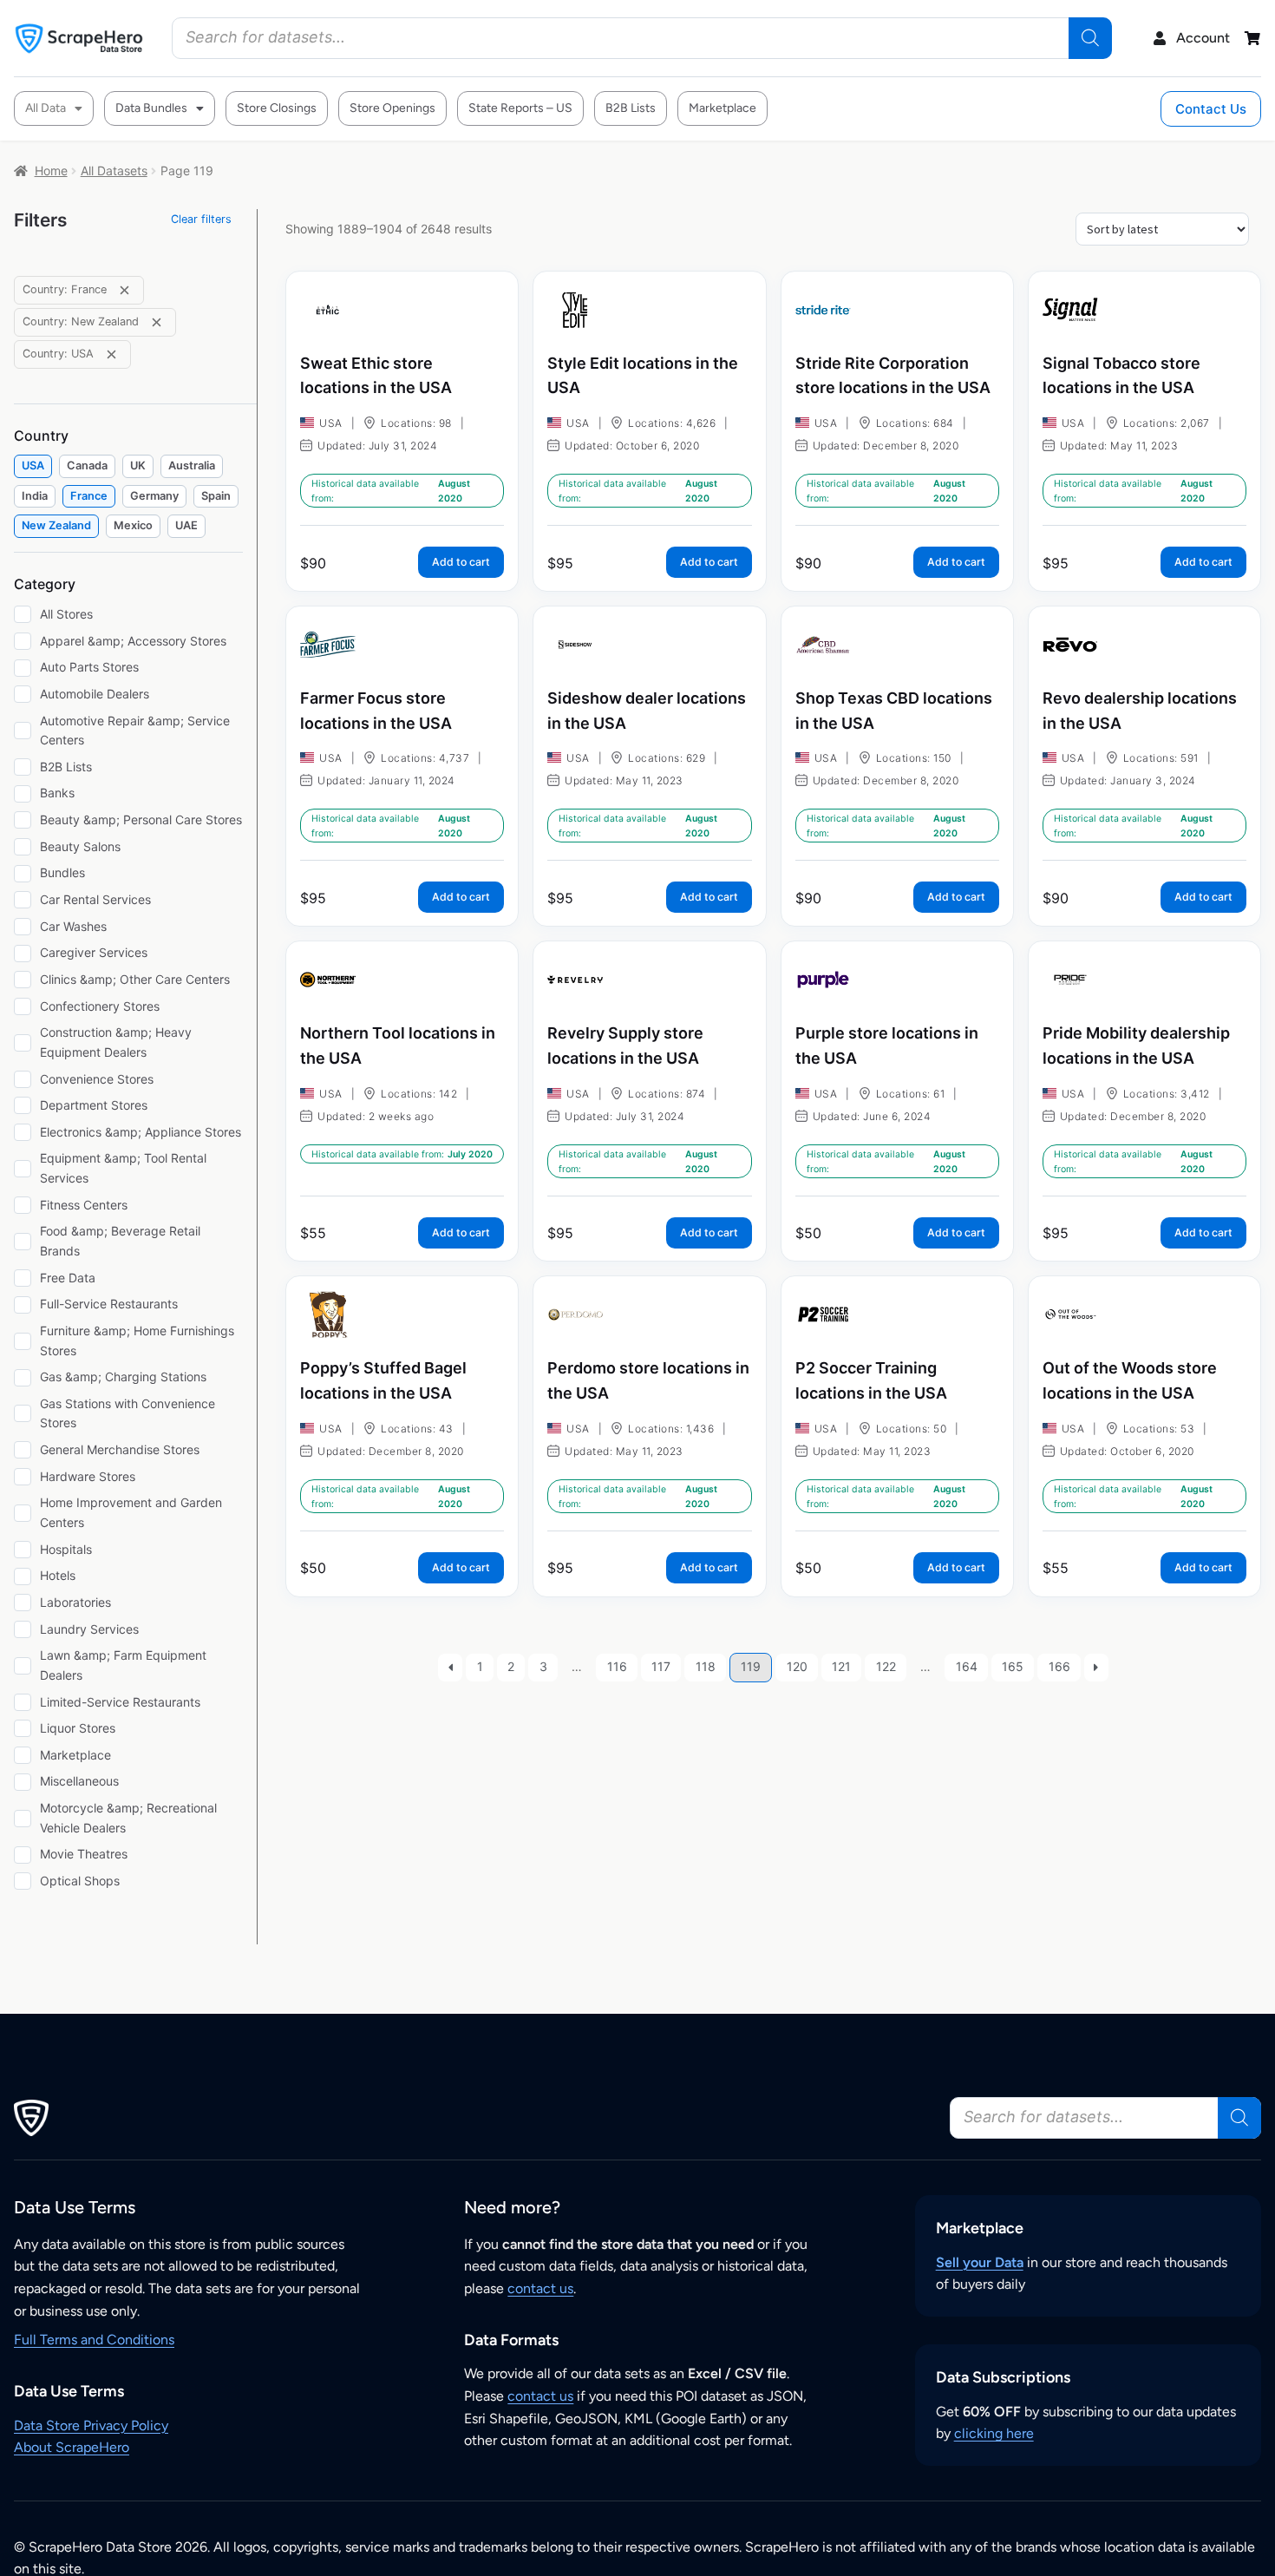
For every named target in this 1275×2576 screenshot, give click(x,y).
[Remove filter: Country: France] (124, 290)
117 (661, 1666)
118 (706, 1666)
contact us (540, 2288)
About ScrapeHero (72, 2447)
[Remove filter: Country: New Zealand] (157, 322)
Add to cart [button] (461, 562)
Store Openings (392, 108)
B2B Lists (631, 108)
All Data (46, 108)
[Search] (1090, 38)
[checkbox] (33, 466)
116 (617, 1666)
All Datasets (114, 170)
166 (1059, 1666)
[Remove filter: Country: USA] (111, 354)
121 (841, 1666)
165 (1013, 1666)
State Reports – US (520, 108)
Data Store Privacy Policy (91, 2425)
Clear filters (201, 219)
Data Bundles (151, 108)
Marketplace (722, 108)
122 (886, 1666)
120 (797, 1666)
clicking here (994, 2433)
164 (967, 1666)
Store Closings (277, 108)
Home (51, 170)
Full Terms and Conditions (94, 2340)
